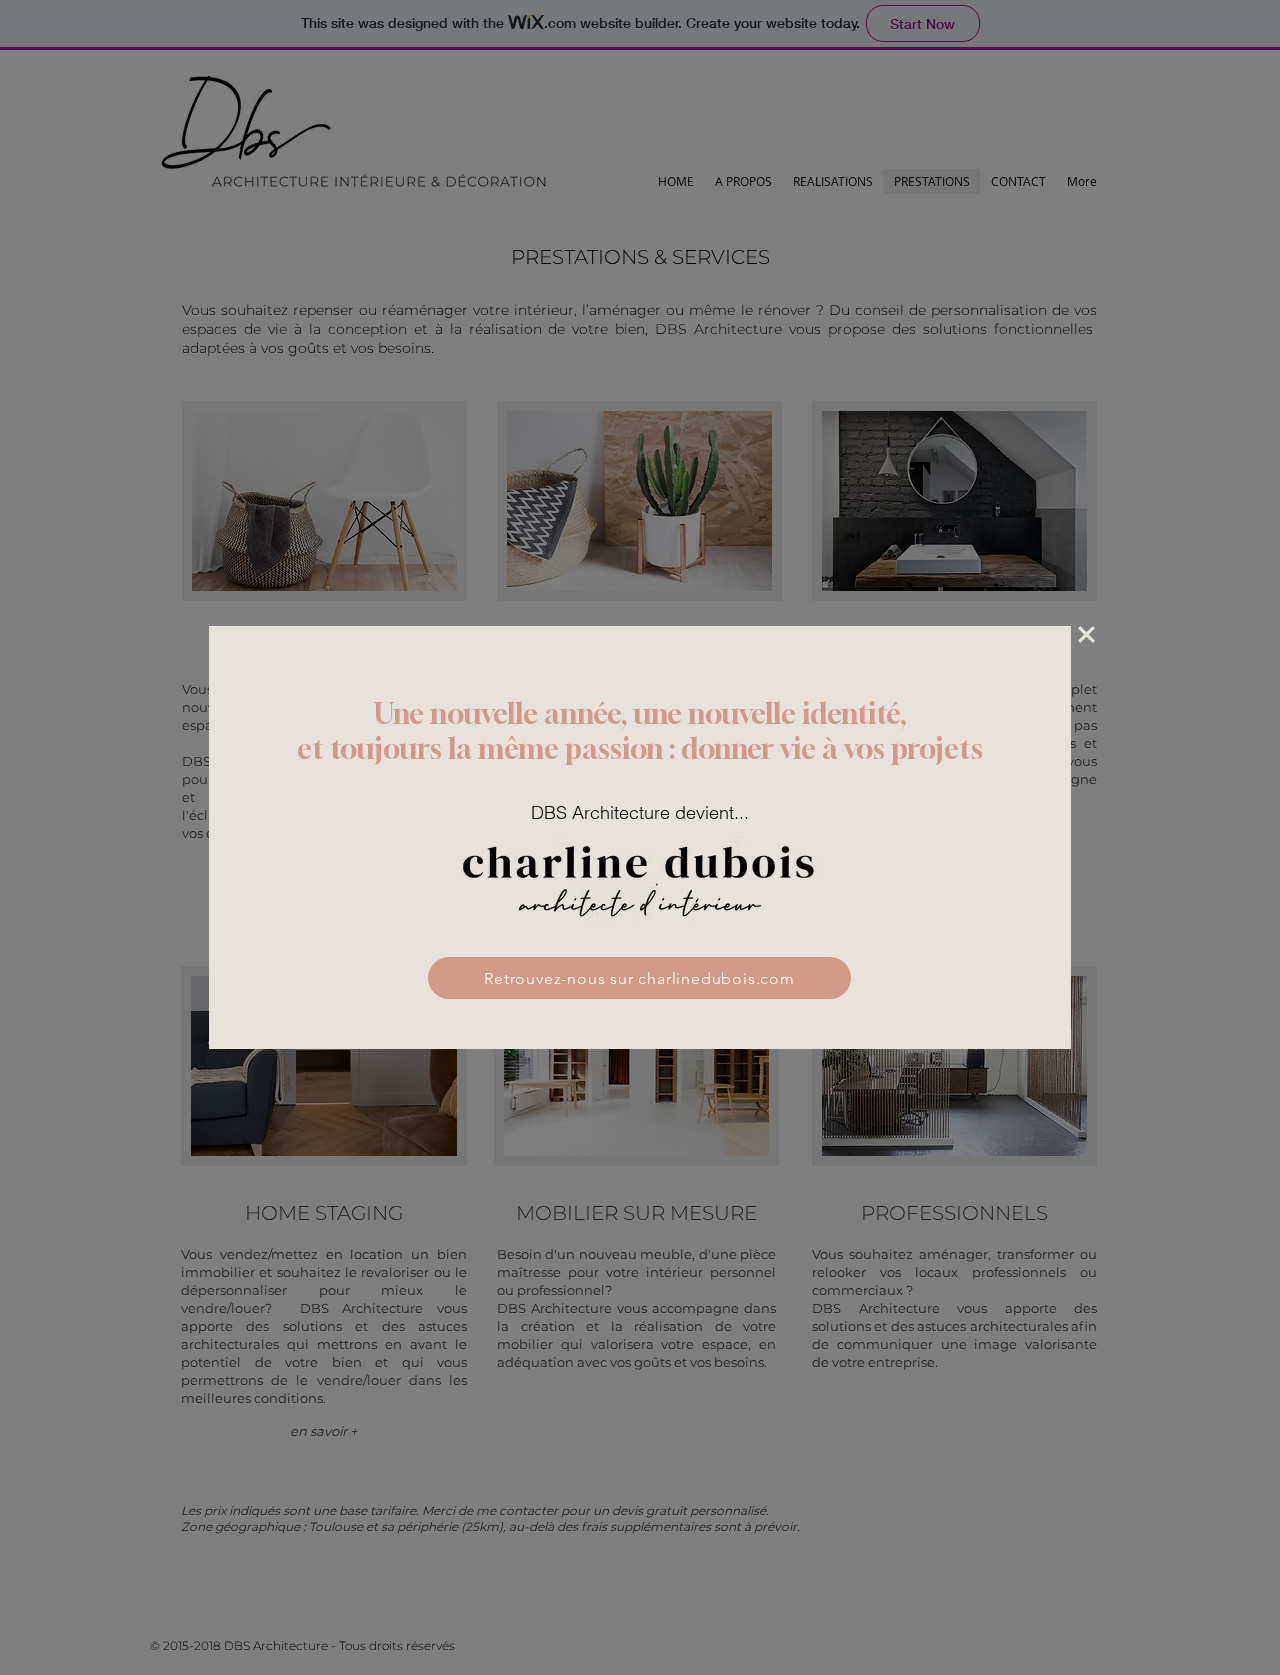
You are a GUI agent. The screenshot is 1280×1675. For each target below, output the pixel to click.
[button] (1086, 634)
